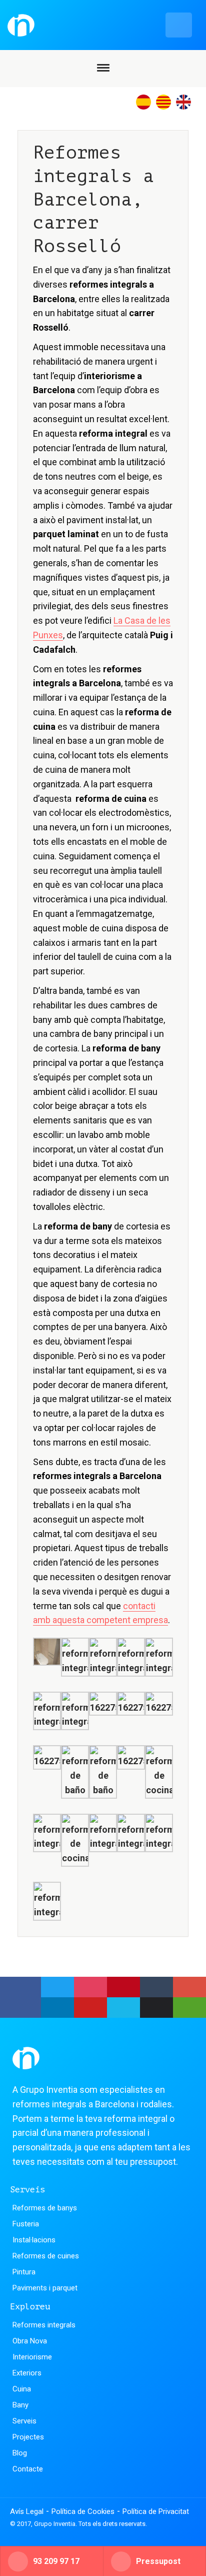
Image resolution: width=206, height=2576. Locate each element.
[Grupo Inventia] (100, 25)
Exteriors (27, 2373)
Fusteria (26, 2224)
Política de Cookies (83, 2511)
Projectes (28, 2437)
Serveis (24, 2421)
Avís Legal (27, 2511)
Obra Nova (30, 2341)
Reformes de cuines (46, 2256)
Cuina (22, 2389)
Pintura (24, 2272)
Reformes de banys (45, 2208)
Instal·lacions (34, 2240)
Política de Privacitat (156, 2511)
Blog (20, 2453)
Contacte (28, 2469)
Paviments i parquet (45, 2288)
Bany (20, 2405)
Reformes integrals (44, 2325)
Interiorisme (32, 2357)
